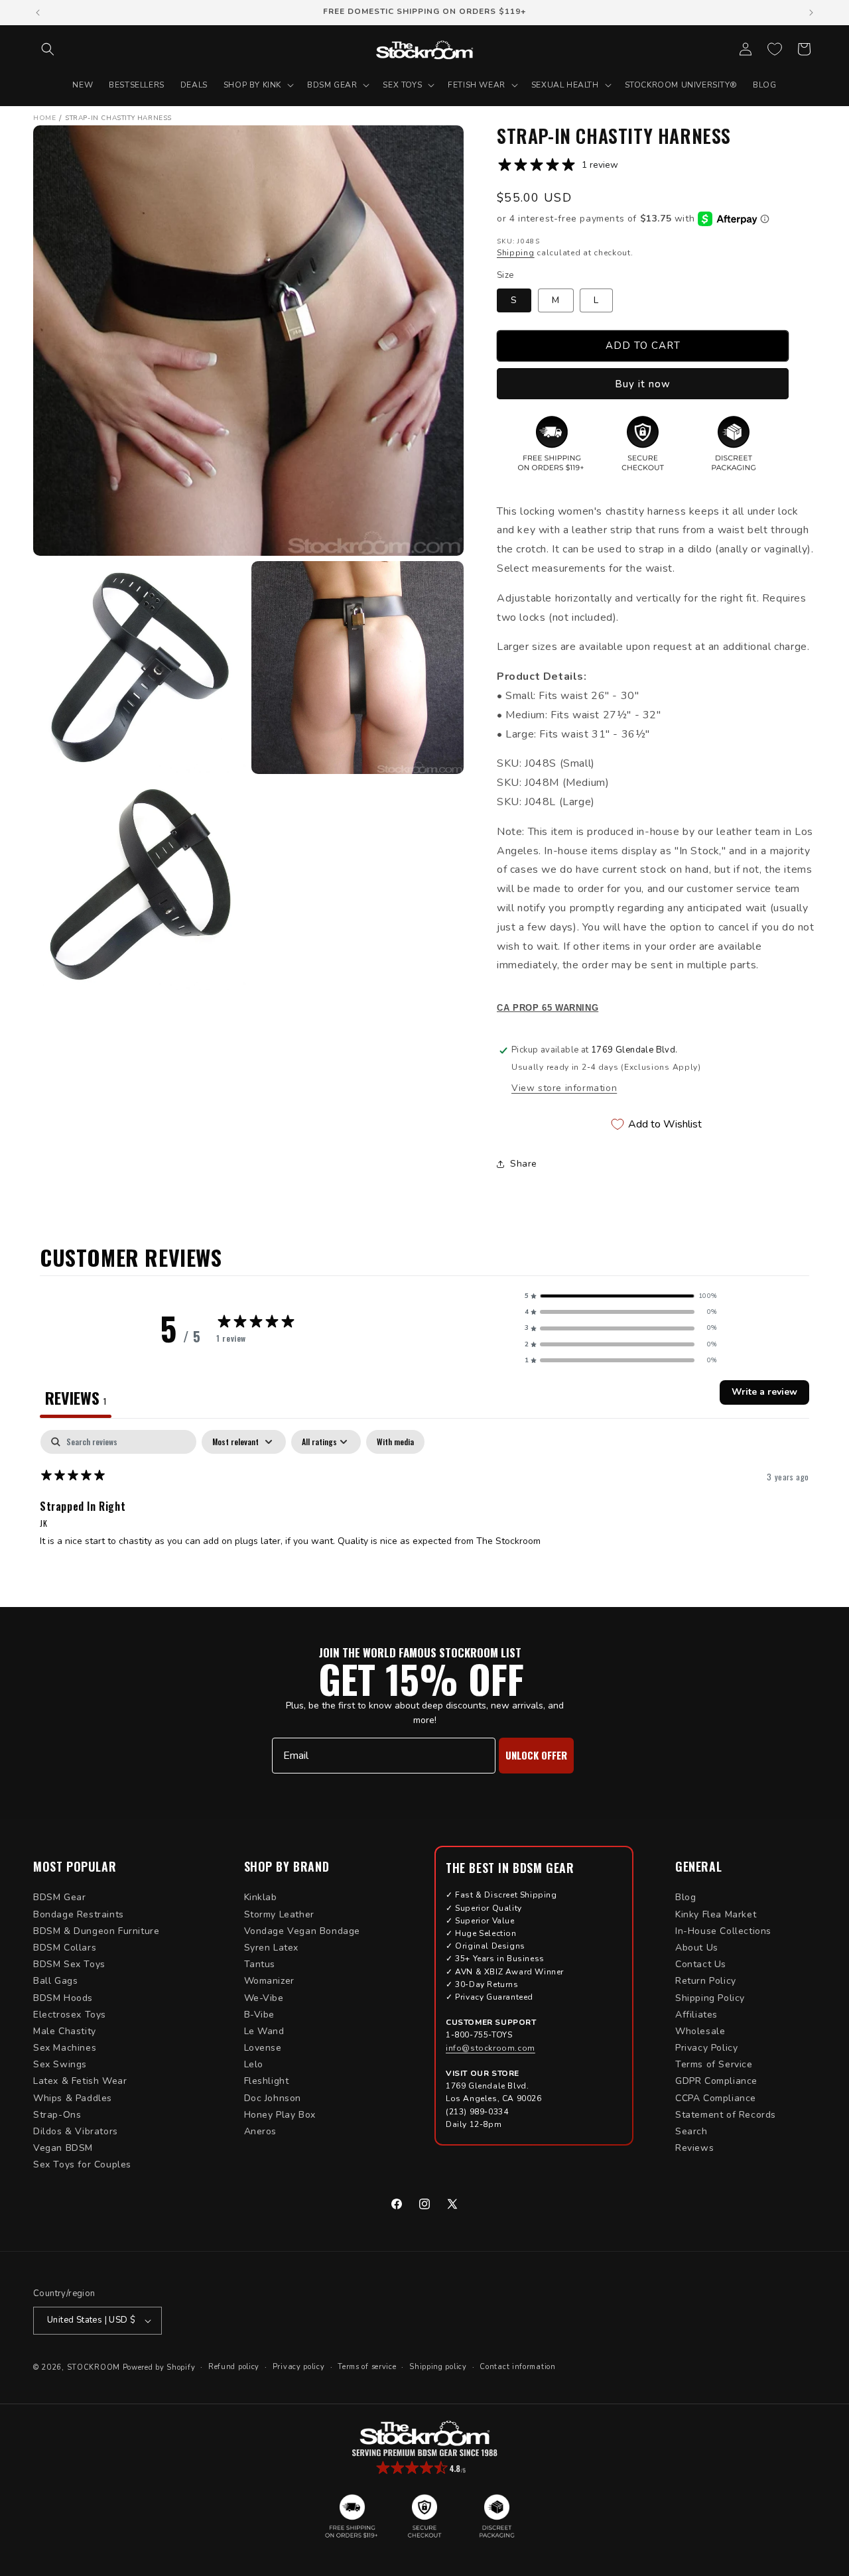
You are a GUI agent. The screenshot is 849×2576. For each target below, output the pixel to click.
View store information (564, 1088)
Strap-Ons (57, 2115)
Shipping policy (438, 2367)
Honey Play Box (280, 2115)
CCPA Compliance (716, 2098)
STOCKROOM (94, 2367)
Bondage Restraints (79, 1914)
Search (691, 2131)
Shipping (516, 253)
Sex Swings (60, 2064)
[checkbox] (395, 1442)
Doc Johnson (273, 2098)
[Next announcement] (811, 13)
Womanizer (269, 1981)
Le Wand (264, 2031)
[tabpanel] (424, 1515)
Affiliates (696, 2015)
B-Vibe (260, 2015)
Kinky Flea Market (716, 1914)
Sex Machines (65, 2048)
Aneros (261, 2131)
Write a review (764, 1392)
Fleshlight (267, 2081)
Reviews (694, 2148)
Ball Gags (55, 1981)
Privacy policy (299, 2367)
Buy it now (643, 384)
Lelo (254, 2064)
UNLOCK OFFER (536, 1755)
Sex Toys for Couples (82, 2164)
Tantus (260, 1964)
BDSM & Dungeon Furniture (96, 1931)
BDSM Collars (65, 1948)
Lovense (263, 2048)
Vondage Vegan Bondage (302, 1931)
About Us (697, 1948)
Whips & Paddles (73, 2098)
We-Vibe (264, 1998)
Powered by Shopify (159, 2367)
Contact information (517, 2367)
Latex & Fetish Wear (80, 2081)
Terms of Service (714, 2064)
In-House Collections (723, 1931)
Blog (686, 1897)
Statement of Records (726, 2115)
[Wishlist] (775, 49)
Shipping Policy (710, 1998)
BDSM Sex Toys (69, 1964)
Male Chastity (65, 2031)
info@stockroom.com (490, 2048)
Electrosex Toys (70, 2015)
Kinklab (261, 1897)
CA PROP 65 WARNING (548, 1008)
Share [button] (524, 1164)
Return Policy (706, 1981)
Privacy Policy (706, 2048)
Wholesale (700, 2031)
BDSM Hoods (63, 1998)
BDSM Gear (59, 1897)
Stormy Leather (279, 1914)
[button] (48, 49)
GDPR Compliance (716, 2081)
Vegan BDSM (63, 2148)
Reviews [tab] (76, 1397)
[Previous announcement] (38, 13)
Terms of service (367, 2367)
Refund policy (234, 2367)
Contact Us (701, 1964)
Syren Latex (272, 1948)
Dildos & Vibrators (76, 2131)
